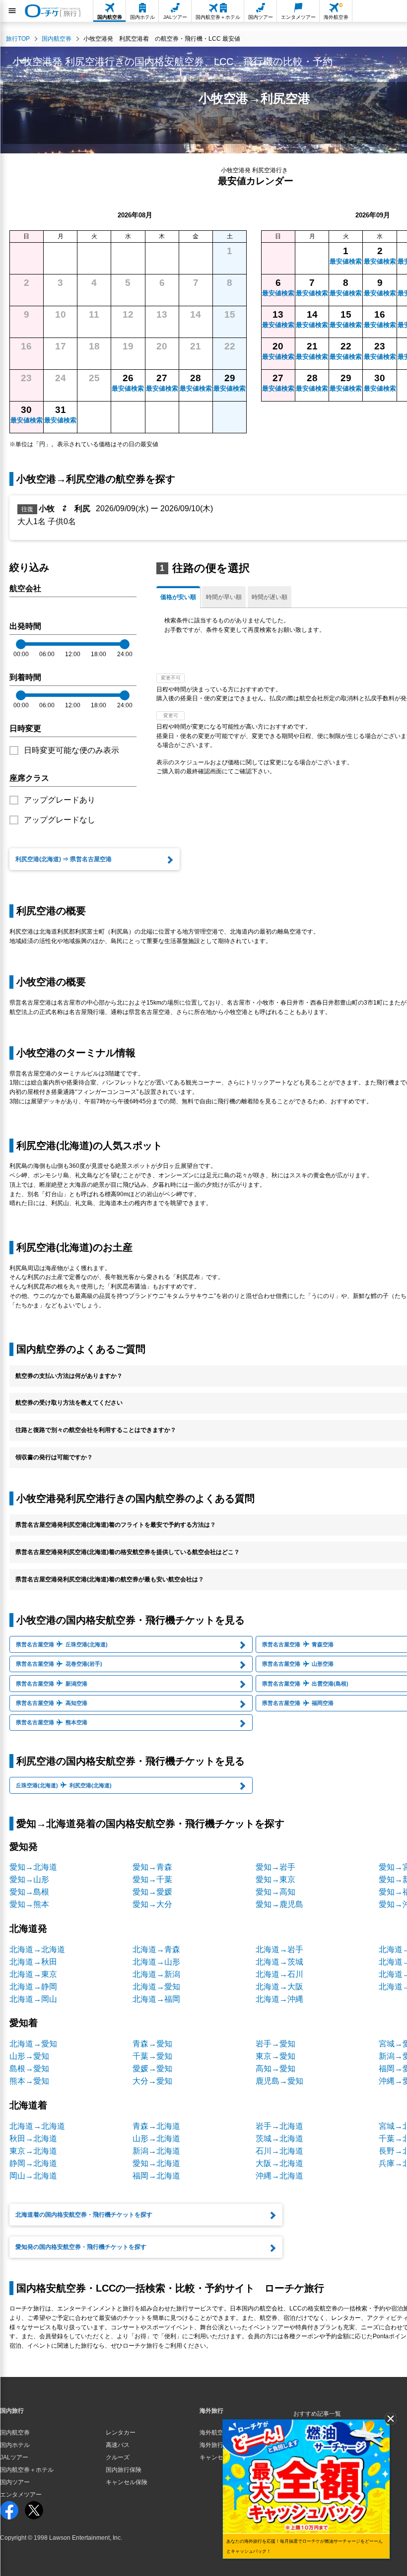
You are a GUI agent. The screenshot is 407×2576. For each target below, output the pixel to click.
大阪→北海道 (279, 2163)
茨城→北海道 (279, 2138)
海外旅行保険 (217, 2445)
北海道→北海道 (37, 1949)
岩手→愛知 (275, 2044)
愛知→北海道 (33, 1867)
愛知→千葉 (152, 1879)
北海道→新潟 (156, 1974)
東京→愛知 (275, 2056)
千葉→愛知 (152, 2056)
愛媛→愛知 (152, 2068)
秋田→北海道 (33, 2138)
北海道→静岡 (33, 1987)
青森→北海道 (156, 2126)
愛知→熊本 (29, 1904)
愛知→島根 (29, 1892)
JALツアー (14, 2457)
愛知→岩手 (275, 1867)
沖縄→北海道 (279, 2176)
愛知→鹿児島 (279, 1904)
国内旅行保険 (124, 2470)
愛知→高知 (275, 1892)
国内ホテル (15, 2445)
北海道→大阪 (279, 1987)
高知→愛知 (275, 2068)
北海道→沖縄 (279, 1999)
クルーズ (118, 2457)
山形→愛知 (29, 2056)
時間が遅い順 (270, 597)
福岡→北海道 (156, 2176)
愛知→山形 (29, 1879)
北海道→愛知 (156, 1987)
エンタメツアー (21, 2495)
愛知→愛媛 (152, 1892)
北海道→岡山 (33, 1999)
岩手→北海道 (279, 2126)
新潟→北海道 (156, 2151)
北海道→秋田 (33, 1962)
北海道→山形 (156, 1962)
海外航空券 (214, 2433)
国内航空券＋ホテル (27, 2470)
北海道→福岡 (156, 1999)
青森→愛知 (152, 2044)
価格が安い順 (178, 597)
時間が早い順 (224, 597)
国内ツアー (15, 2482)
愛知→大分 (152, 1904)
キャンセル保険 (127, 2482)
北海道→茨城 (279, 1962)
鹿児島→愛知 (279, 2081)
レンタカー (121, 2433)
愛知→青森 (152, 1867)
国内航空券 (15, 2433)
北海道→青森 (156, 1949)
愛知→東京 (275, 1879)
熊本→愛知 (29, 2081)
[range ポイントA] (21, 644)
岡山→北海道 (33, 2176)
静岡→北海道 (33, 2163)
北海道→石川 (279, 1974)
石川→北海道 (279, 2151)
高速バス (118, 2445)
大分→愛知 (152, 2081)
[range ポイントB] (125, 644)
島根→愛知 (29, 2068)
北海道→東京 (33, 1974)
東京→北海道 (33, 2151)
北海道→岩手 (279, 1949)
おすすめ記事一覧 (317, 2414)
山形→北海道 (156, 2138)
